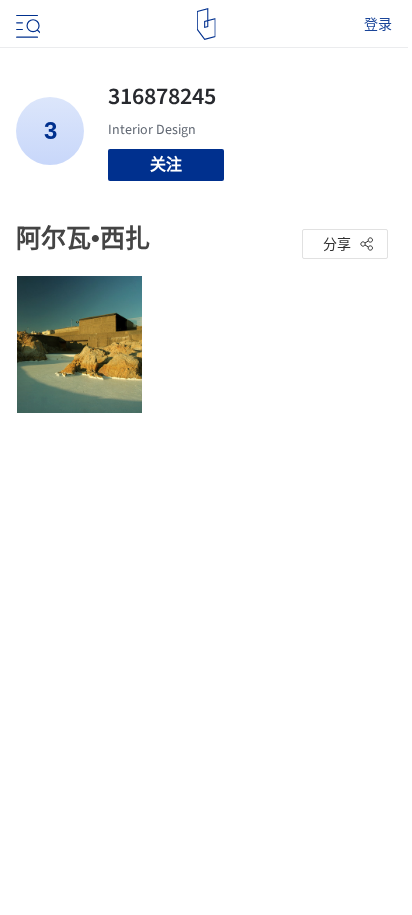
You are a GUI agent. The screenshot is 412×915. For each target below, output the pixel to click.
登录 (378, 24)
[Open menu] (26, 24)
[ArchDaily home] (206, 24)
